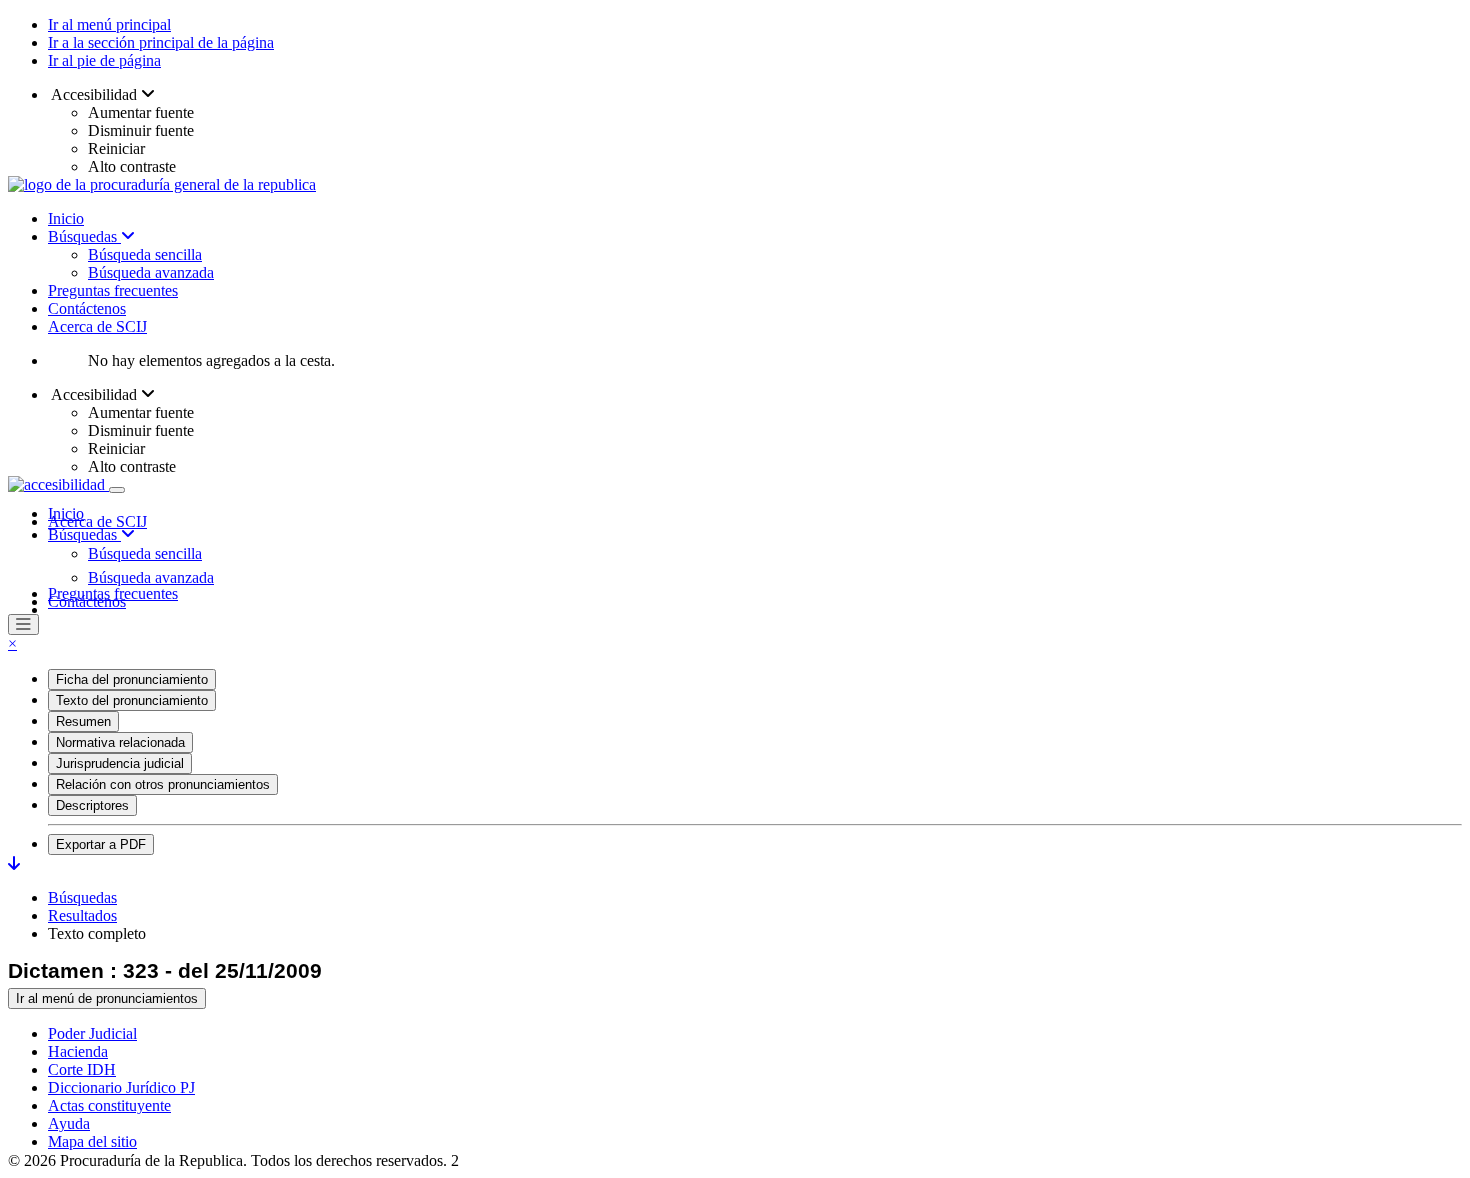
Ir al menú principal (109, 24)
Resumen (83, 721)
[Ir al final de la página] (14, 863)
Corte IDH (82, 1069)
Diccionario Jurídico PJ (121, 1087)
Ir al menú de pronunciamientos (107, 998)
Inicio (66, 218)
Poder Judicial (92, 1033)
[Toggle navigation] (117, 490)
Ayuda (69, 1123)
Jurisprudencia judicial (120, 763)
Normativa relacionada (120, 742)
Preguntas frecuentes (113, 290)
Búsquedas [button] (84, 534)
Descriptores (92, 805)
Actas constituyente (109, 1105)
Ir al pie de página (104, 60)
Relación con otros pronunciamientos (163, 784)
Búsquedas (84, 236)
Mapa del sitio (92, 1141)
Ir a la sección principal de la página (161, 42)
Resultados (82, 915)
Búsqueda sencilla (145, 254)
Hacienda (78, 1051)
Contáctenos (87, 308)
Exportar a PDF (101, 844)
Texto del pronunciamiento (132, 700)
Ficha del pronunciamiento (132, 679)
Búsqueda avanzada (151, 272)
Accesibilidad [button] (94, 94)
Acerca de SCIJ (97, 326)
